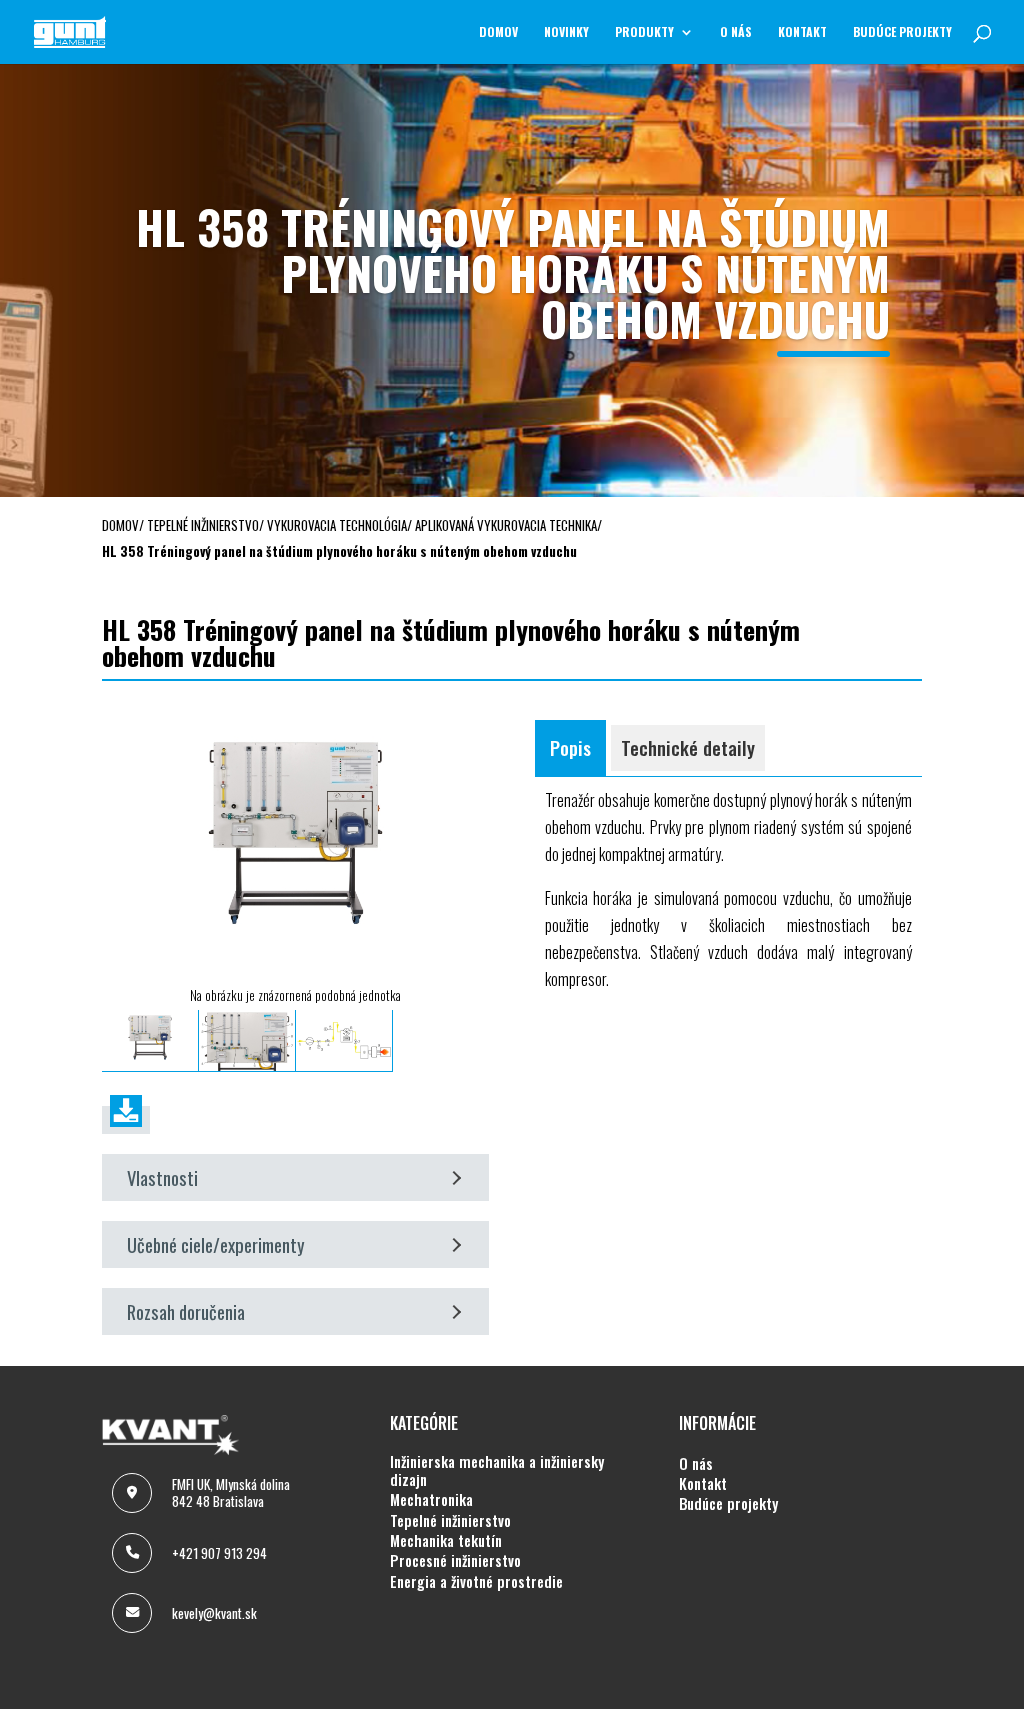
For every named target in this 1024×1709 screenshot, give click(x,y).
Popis (570, 747)
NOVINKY (566, 32)
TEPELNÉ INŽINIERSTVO (450, 1521)
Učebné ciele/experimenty (216, 1244)
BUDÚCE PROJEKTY (902, 32)
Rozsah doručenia (186, 1311)
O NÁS (736, 32)
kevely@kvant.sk (214, 1613)
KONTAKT (802, 32)
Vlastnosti (162, 1177)
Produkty (644, 32)
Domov (498, 32)
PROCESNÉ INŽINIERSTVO (455, 1561)
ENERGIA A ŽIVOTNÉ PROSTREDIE (476, 1582)
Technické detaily (688, 747)
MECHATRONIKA (431, 1500)
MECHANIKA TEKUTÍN (446, 1541)
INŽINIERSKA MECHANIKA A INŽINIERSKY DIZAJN (497, 1471)
